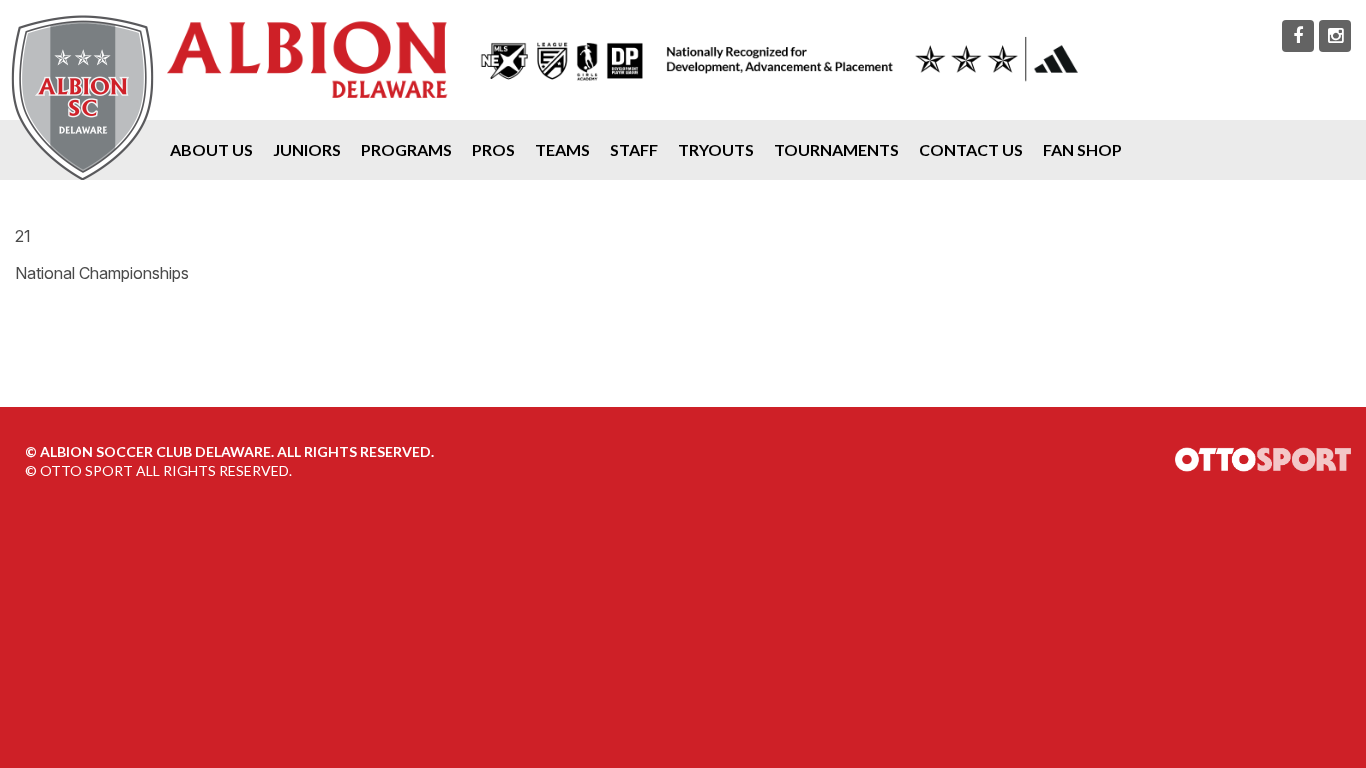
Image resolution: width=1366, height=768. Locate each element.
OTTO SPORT (86, 470)
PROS (493, 149)
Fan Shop (1082, 149)
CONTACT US (971, 149)
